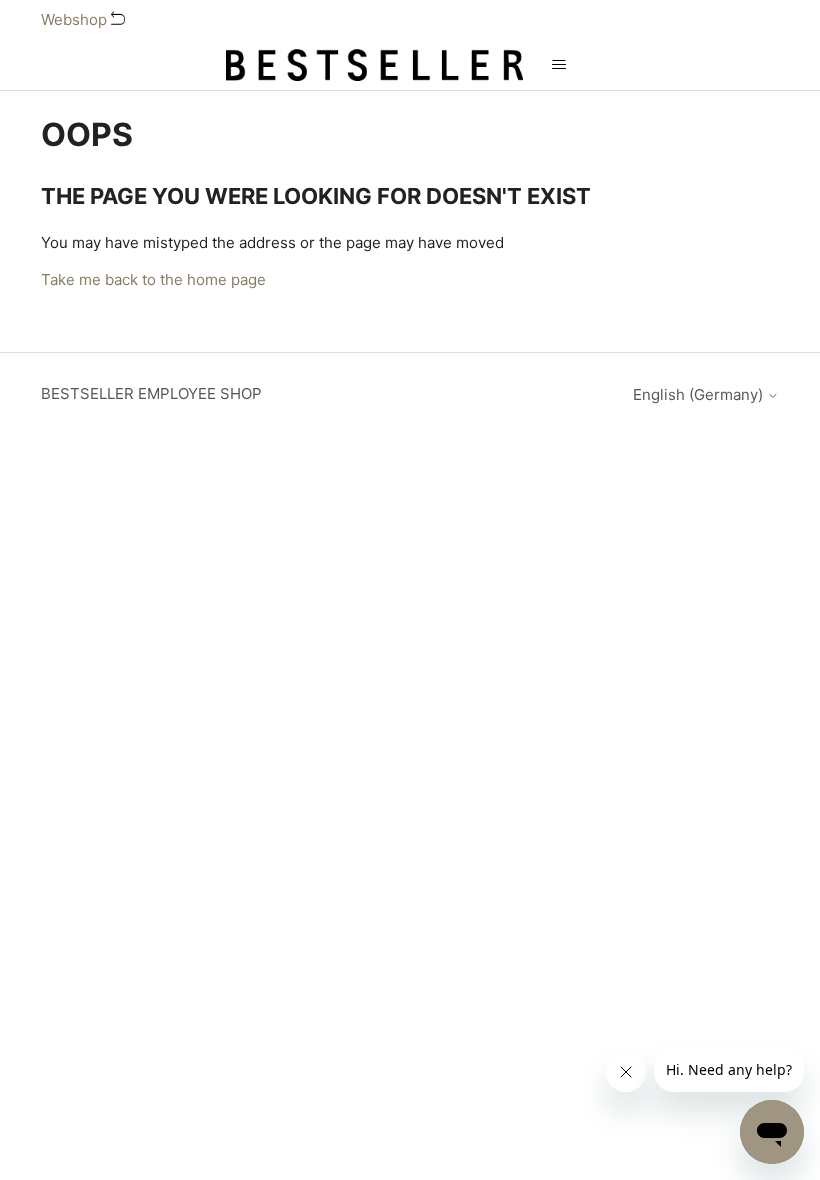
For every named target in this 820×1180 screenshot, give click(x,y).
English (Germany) (700, 394)
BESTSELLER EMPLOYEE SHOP (151, 393)
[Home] (375, 65)
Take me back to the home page (153, 279)
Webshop (76, 19)
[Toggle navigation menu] (558, 65)
